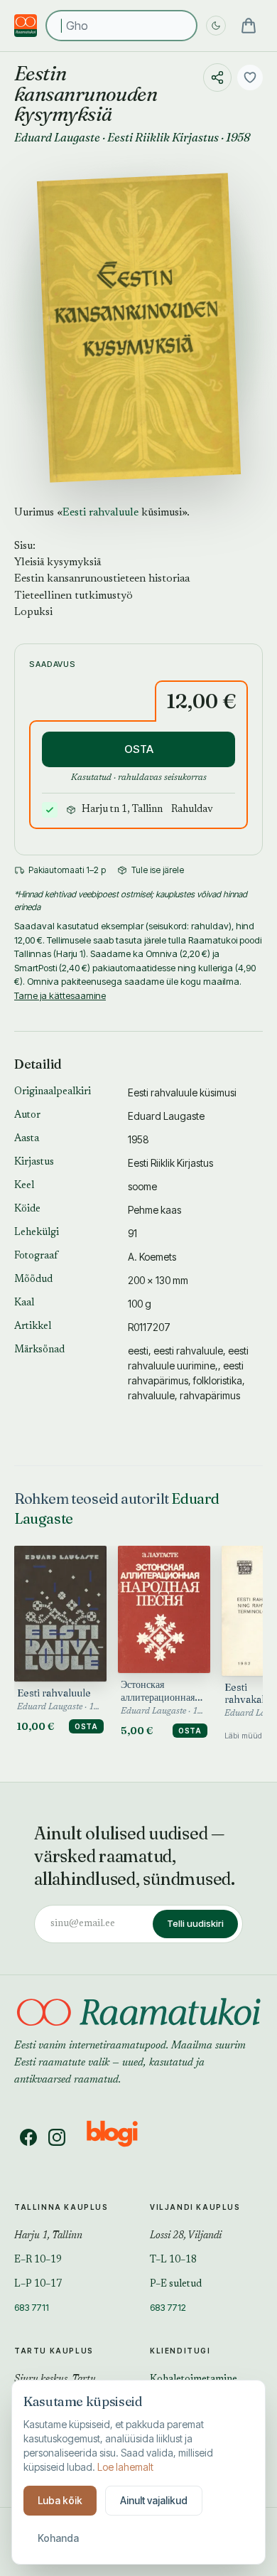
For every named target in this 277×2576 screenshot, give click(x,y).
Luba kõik (60, 2500)
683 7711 (32, 2307)
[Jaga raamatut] (217, 78)
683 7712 (168, 2307)
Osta (86, 1726)
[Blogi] (121, 2137)
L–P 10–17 (38, 2284)
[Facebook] (28, 2137)
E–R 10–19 (38, 2260)
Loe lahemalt (125, 2467)
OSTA (139, 749)
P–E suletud (176, 2284)
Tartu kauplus (54, 2351)
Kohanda (58, 2538)
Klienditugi (180, 2351)
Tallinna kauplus (61, 2207)
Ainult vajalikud (154, 2500)
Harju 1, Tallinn (48, 2236)
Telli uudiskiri (195, 1923)
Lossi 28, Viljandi (186, 2236)
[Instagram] (57, 2137)
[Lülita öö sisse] (216, 26)
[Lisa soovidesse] (250, 78)
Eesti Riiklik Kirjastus (163, 137)
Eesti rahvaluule (101, 513)
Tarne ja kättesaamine (60, 995)
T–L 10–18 (173, 2260)
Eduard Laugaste (57, 137)
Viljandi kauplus (195, 2207)
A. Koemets (152, 1257)
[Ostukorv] (249, 26)
